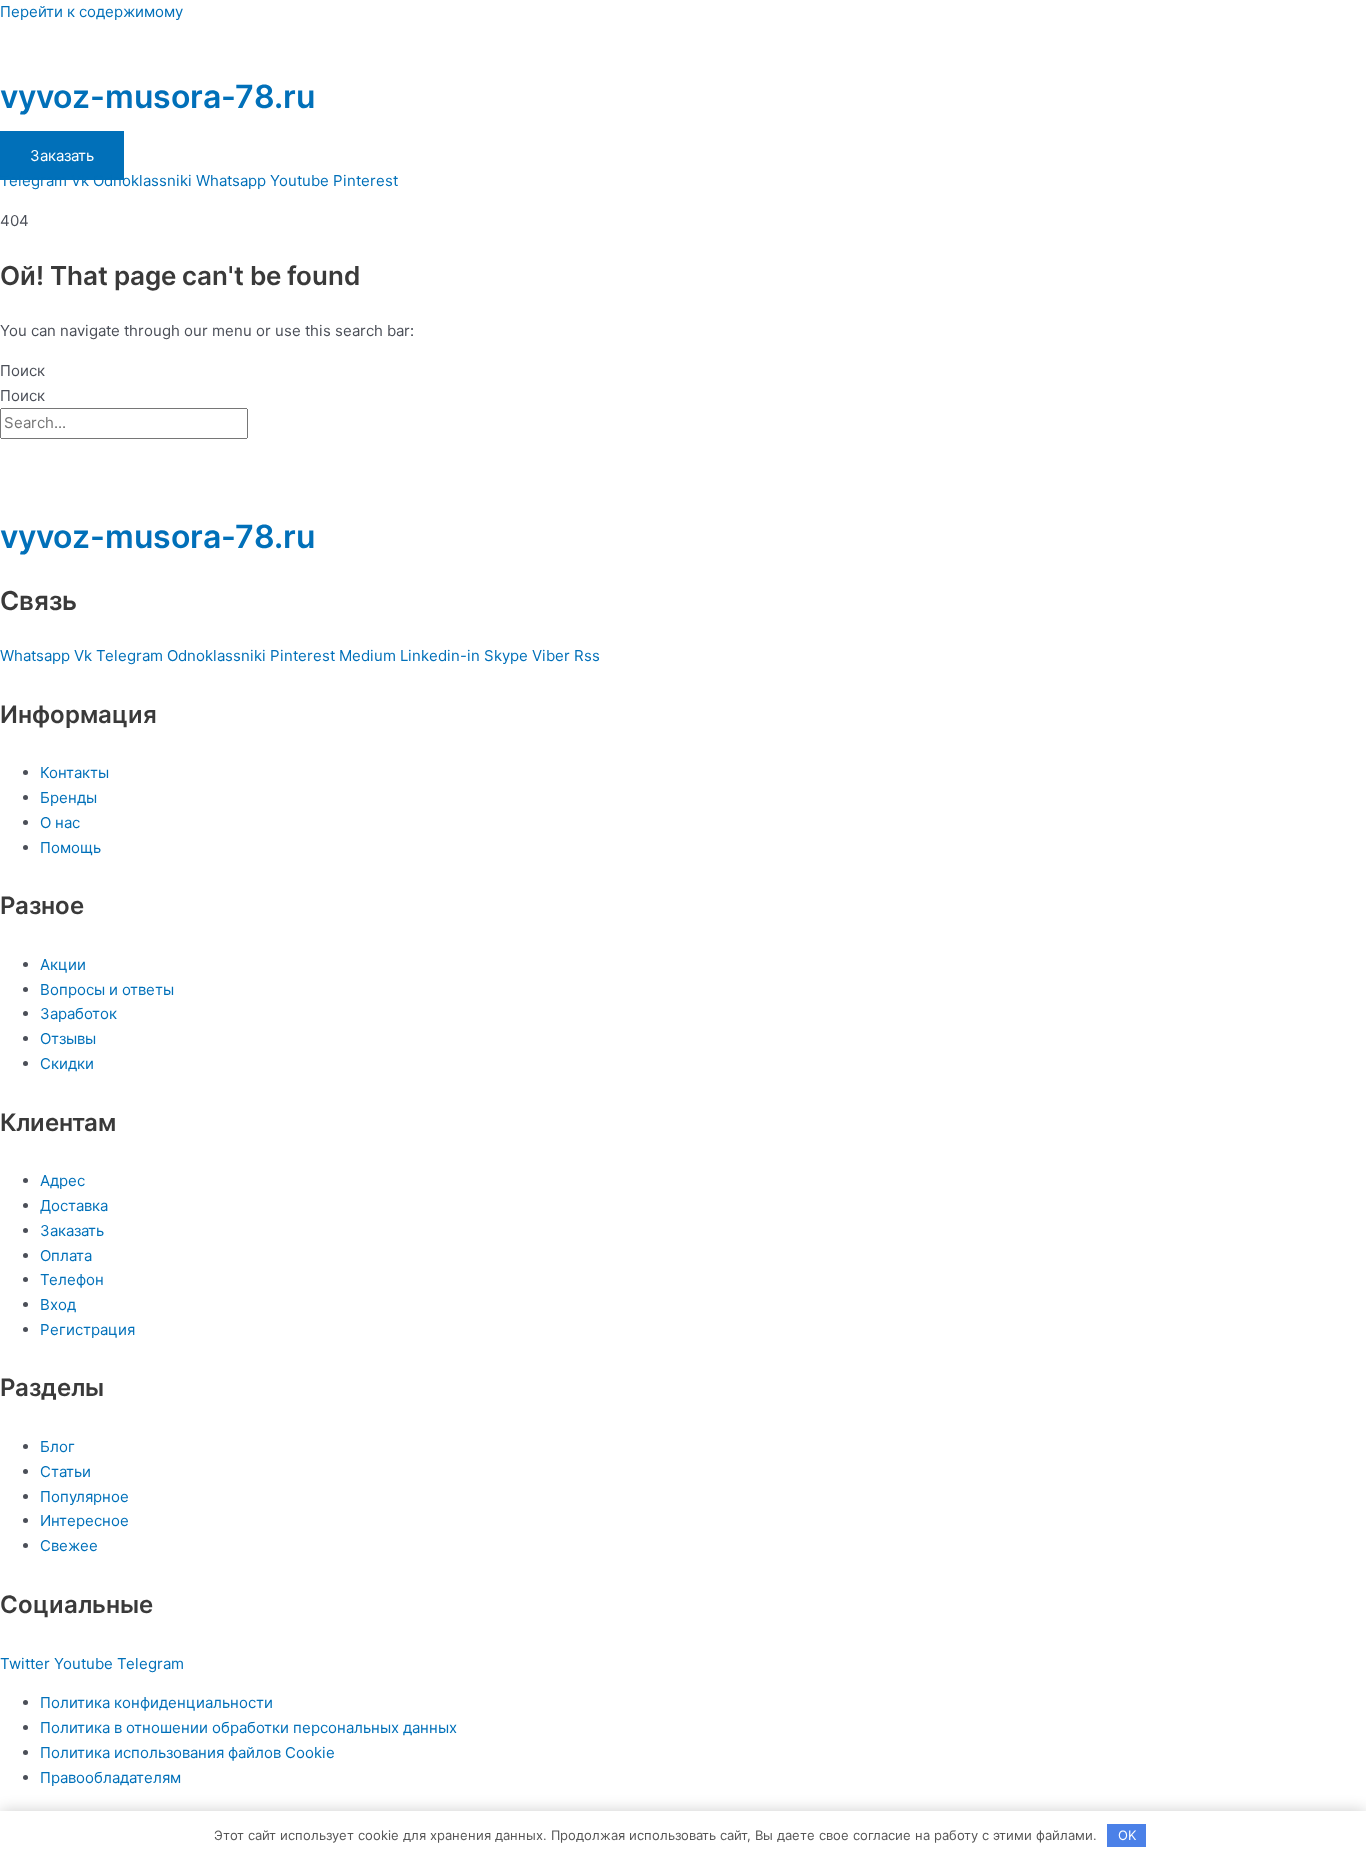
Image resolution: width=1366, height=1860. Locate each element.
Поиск (22, 370)
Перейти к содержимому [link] (91, 11)
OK (1127, 1835)
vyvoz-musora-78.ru (157, 96)
